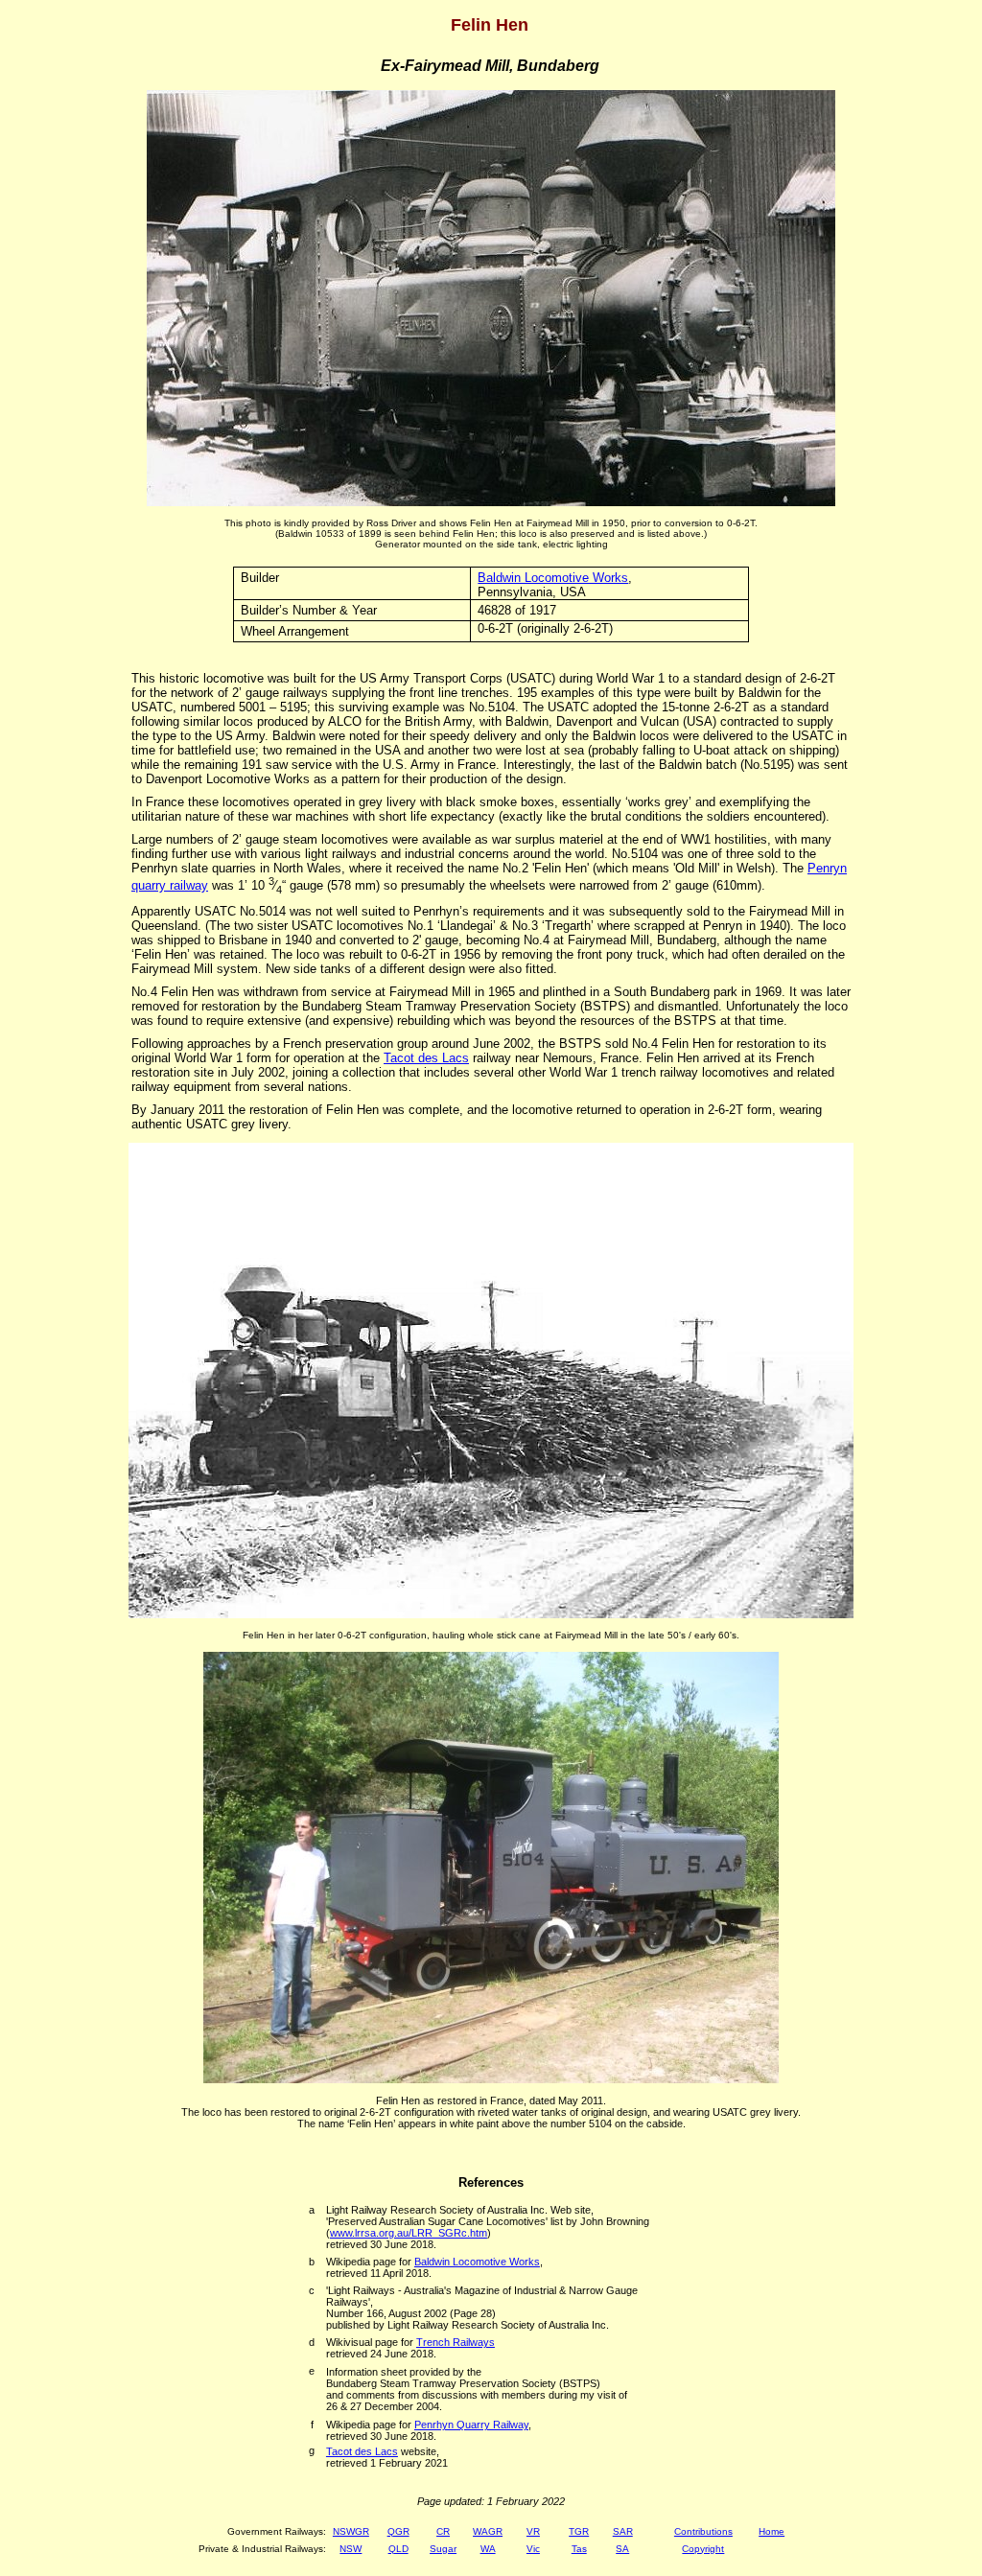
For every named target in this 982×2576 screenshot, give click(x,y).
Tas (579, 2549)
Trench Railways (456, 2342)
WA (488, 2549)
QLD (398, 2549)
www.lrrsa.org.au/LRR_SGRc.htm (409, 2233)
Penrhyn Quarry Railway (471, 2425)
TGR (579, 2531)
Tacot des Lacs (426, 1058)
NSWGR (351, 2531)
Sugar (443, 2549)
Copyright (703, 2549)
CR (443, 2531)
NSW (351, 2549)
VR (533, 2531)
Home (772, 2531)
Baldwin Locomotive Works (553, 578)
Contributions (703, 2531)
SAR (623, 2531)
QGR (398, 2531)
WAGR (488, 2531)
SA (622, 2549)
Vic (533, 2549)
